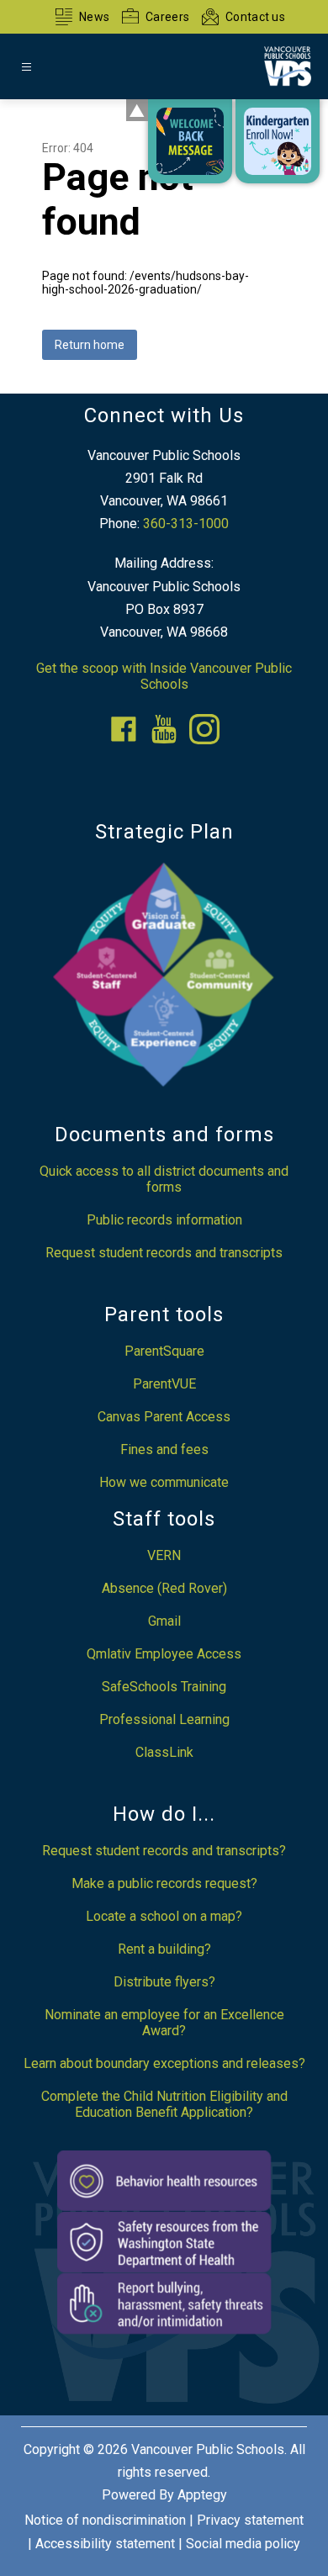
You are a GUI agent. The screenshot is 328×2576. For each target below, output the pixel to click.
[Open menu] (26, 67)
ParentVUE (164, 1384)
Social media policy (243, 2544)
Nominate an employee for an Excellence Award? (164, 2023)
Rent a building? (164, 1949)
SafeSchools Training (164, 1687)
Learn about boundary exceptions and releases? (164, 2063)
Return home (90, 345)
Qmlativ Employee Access (164, 1654)
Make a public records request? (164, 1883)
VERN (164, 1555)
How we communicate (164, 1482)
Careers (167, 17)
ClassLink (164, 1752)
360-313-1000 (186, 524)
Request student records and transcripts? (164, 1851)
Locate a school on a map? (164, 1916)
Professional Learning (164, 1719)
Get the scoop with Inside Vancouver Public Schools (164, 676)
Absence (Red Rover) (164, 1588)
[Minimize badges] (137, 110)
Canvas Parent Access (164, 1417)
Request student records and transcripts (164, 1253)
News (94, 17)
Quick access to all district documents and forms (164, 1179)
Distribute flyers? (164, 1982)
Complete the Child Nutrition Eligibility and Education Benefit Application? (164, 2104)
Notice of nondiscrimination (105, 2520)
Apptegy (202, 2495)
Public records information (164, 1220)
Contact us (255, 17)
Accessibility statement (105, 2544)
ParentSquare (164, 1351)
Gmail (164, 1621)
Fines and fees (164, 1449)
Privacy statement (250, 2520)
